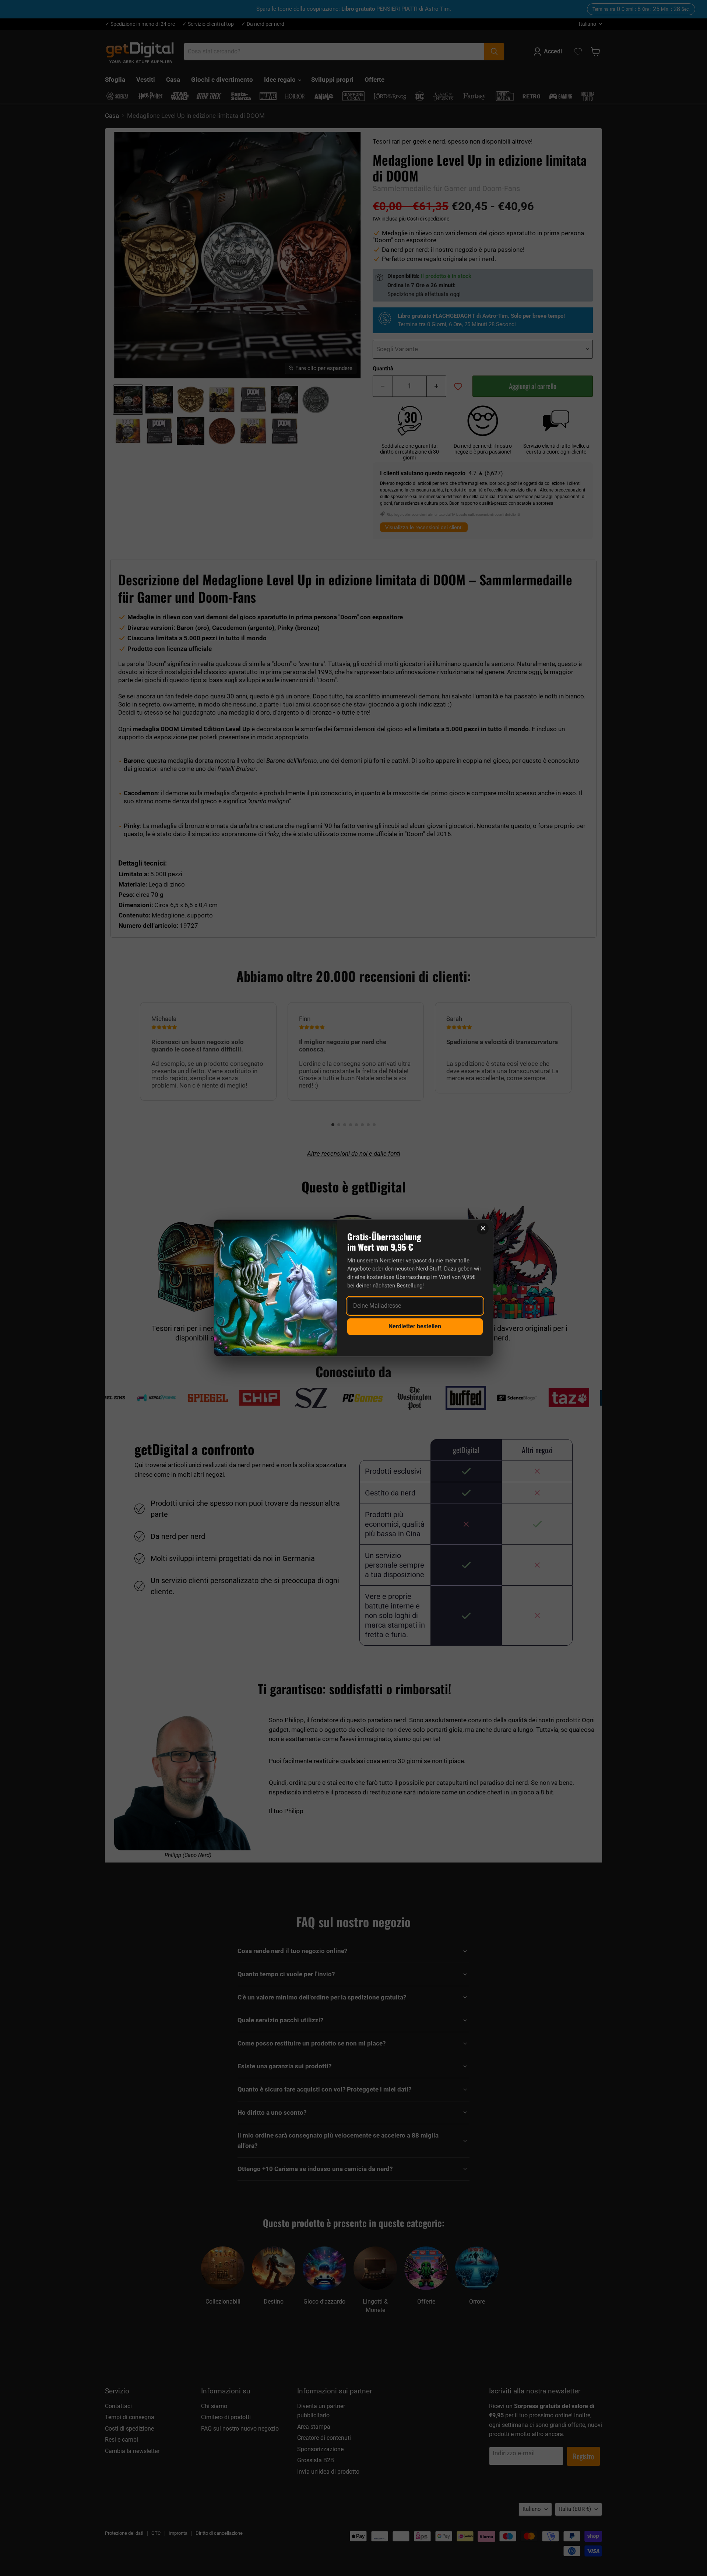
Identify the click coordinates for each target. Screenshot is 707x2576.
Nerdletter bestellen (415, 1326)
